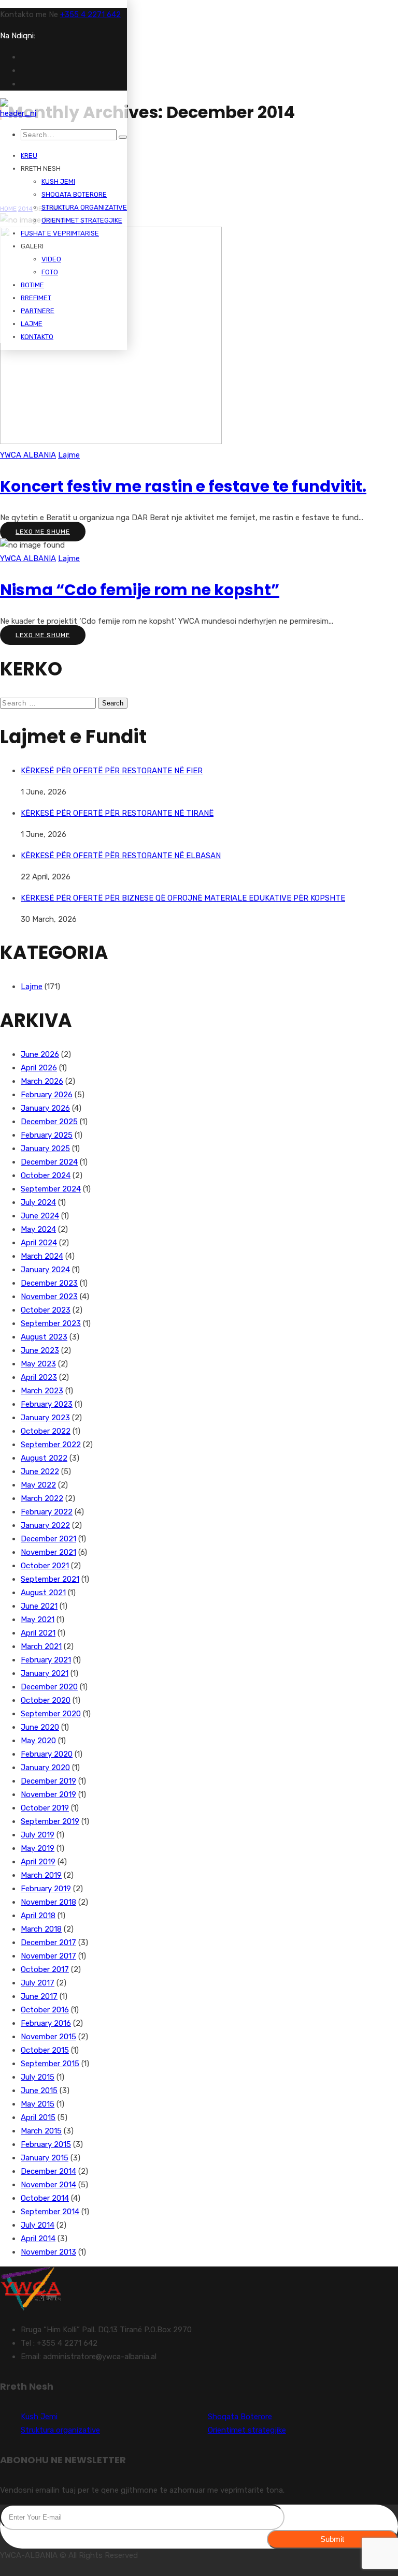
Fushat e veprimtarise (60, 233)
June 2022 (40, 1471)
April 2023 (39, 1377)
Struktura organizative (84, 207)
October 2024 (46, 1175)
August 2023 (44, 1337)
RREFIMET (36, 298)
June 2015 (39, 2091)
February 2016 (46, 2023)
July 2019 (38, 1835)
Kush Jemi (58, 181)
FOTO (50, 272)
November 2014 (48, 2185)
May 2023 (38, 1364)
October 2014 (45, 2198)
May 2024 (38, 1229)
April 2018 (38, 1916)
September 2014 (50, 2212)
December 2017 (48, 1942)
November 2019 (48, 1794)
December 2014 (48, 2171)
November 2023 (49, 1297)
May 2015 (38, 2104)
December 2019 (48, 1781)
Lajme (32, 324)
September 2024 (51, 1189)
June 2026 (40, 1054)
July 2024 (38, 1202)
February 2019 (46, 1889)
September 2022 (51, 1445)
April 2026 (39, 1068)
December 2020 (49, 1687)
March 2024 (42, 1256)
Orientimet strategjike (82, 220)
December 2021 (48, 1539)
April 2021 (38, 1633)
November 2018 (48, 1902)
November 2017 (48, 1956)
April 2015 (38, 2117)
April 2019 (38, 1862)
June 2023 (40, 1350)
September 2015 (50, 2064)
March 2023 (42, 1391)
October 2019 (45, 1808)
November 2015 (48, 2037)
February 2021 (46, 1660)
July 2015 (38, 2077)
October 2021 (45, 1566)
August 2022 (44, 1458)
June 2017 (39, 1996)
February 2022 (47, 1512)
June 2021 (39, 1606)
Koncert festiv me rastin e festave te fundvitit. (183, 486)
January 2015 (45, 2158)
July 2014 (38, 2225)
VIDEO (51, 259)
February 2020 (47, 1754)
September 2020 (51, 1714)
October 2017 (45, 1969)
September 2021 (50, 1579)
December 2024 (49, 1162)
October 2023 (46, 1310)
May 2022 (38, 1485)
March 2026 (42, 1081)
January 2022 (45, 1525)
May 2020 (38, 1741)
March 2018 (41, 1929)
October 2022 (46, 1431)
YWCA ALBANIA (28, 455)
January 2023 (45, 1418)
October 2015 (45, 2050)
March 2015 (41, 2131)
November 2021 (48, 1552)
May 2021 (38, 1620)
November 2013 (48, 2252)
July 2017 (38, 1983)
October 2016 (45, 2010)
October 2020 (46, 1700)
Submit (332, 2539)
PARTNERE (38, 311)
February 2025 (47, 1135)
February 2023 (47, 1404)
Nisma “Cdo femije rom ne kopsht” (140, 590)
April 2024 (39, 1243)
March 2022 (42, 1498)
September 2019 (50, 1821)
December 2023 (49, 1283)
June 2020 (40, 1727)
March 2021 (41, 1646)
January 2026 (45, 1108)
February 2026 (47, 1095)
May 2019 (38, 1848)
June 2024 (40, 1216)
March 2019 (41, 1875)
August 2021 (43, 1593)
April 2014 (38, 2239)
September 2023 (51, 1323)
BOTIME (32, 285)
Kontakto (37, 337)
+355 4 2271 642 (90, 14)
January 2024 (45, 1270)
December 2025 (49, 1122)
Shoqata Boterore (74, 194)
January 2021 (45, 1673)
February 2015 (46, 2144)
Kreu (29, 156)
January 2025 (45, 1149)
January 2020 (45, 1768)
